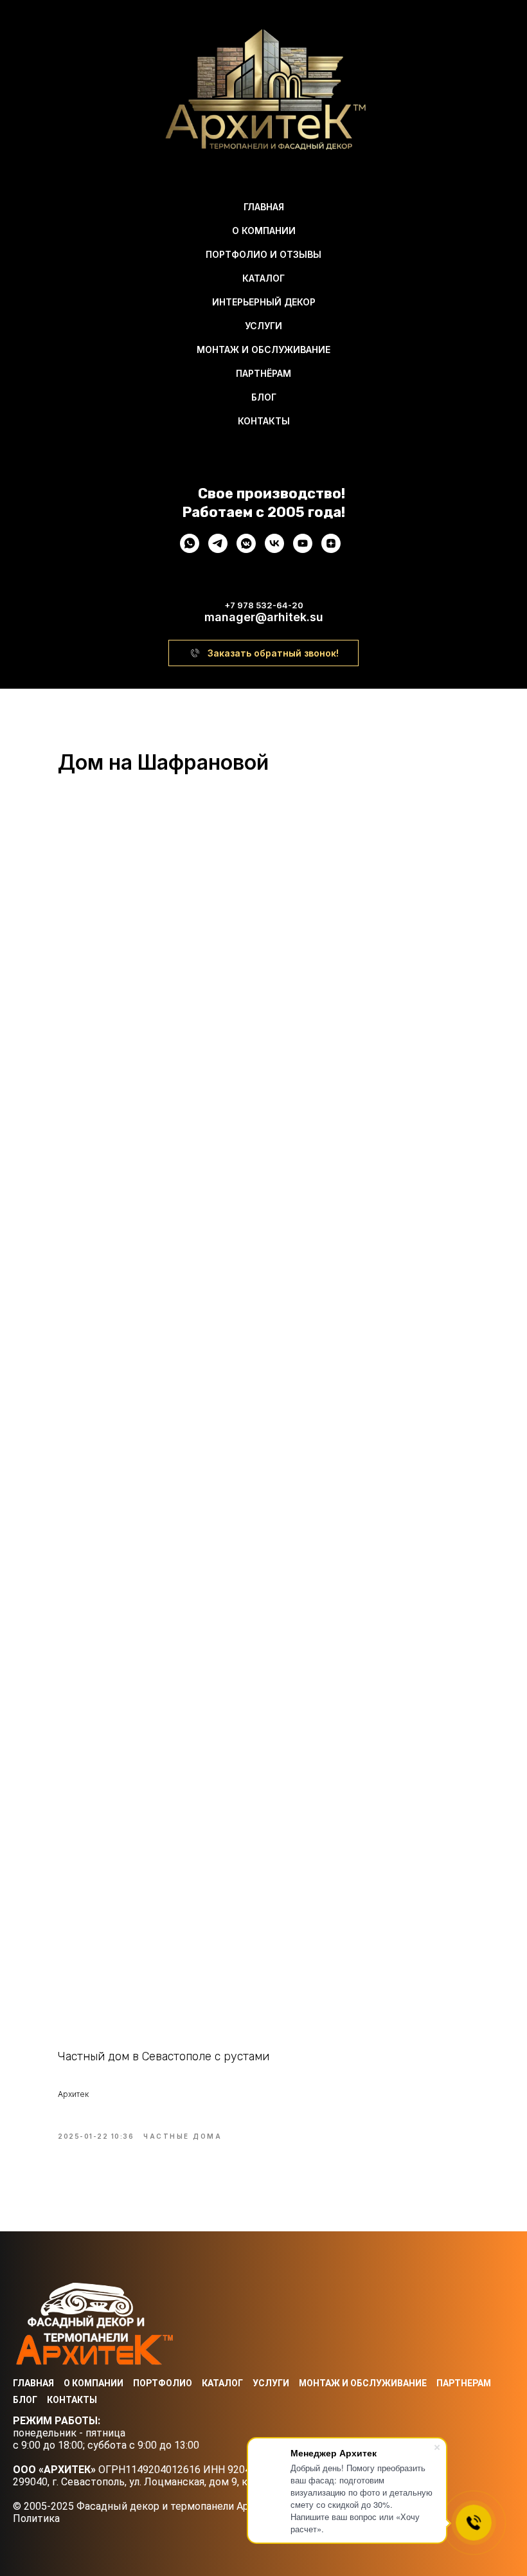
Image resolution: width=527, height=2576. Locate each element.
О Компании (94, 2383)
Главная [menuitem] (264, 207)
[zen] (331, 549)
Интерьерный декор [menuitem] (264, 302)
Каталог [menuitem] (263, 278)
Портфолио (163, 2383)
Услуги (271, 2383)
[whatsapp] (190, 549)
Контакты (72, 2400)
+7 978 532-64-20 (264, 605)
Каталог (222, 2383)
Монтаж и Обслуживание (363, 2383)
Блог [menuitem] (264, 397)
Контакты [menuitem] (264, 421)
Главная (33, 2383)
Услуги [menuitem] (263, 326)
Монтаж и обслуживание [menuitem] (263, 349)
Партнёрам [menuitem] (263, 373)
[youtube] (303, 549)
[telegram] (218, 549)
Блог (25, 2400)
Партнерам (464, 2383)
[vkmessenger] (246, 549)
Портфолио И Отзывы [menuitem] (263, 254)
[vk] (274, 549)
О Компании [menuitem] (264, 231)
